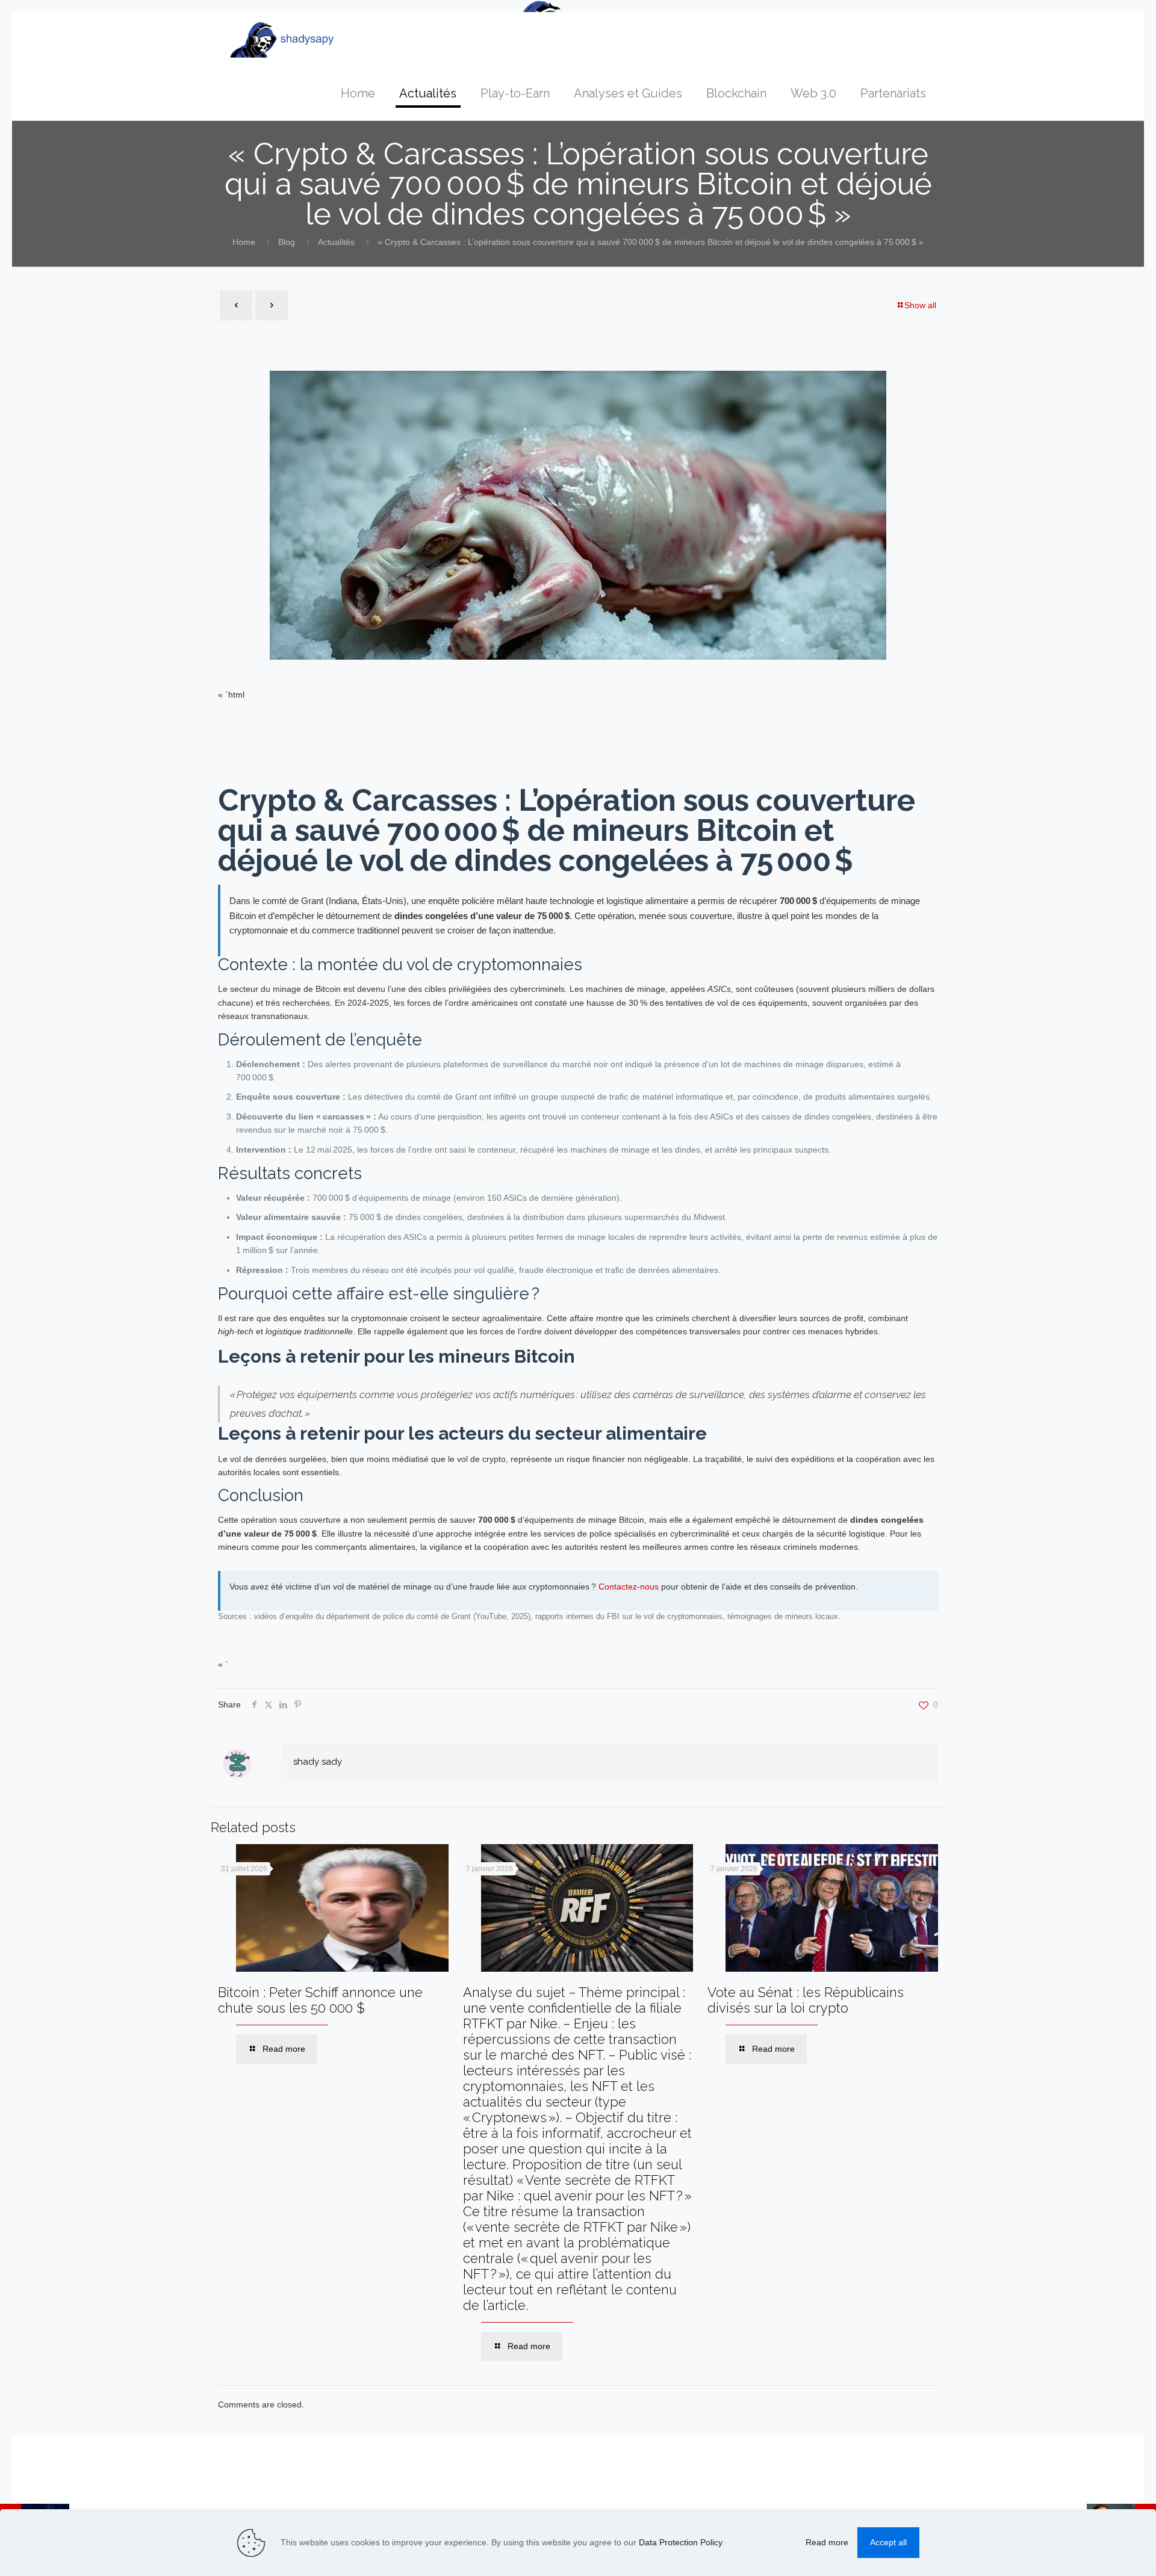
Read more (827, 2542)
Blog (287, 242)
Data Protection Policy (680, 2542)
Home (244, 242)
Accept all (888, 2542)
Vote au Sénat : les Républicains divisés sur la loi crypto (806, 2000)
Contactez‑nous (629, 1587)
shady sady (318, 1762)
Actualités (336, 242)
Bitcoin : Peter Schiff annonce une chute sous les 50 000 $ (320, 2000)
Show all (920, 305)
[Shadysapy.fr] (282, 39)
